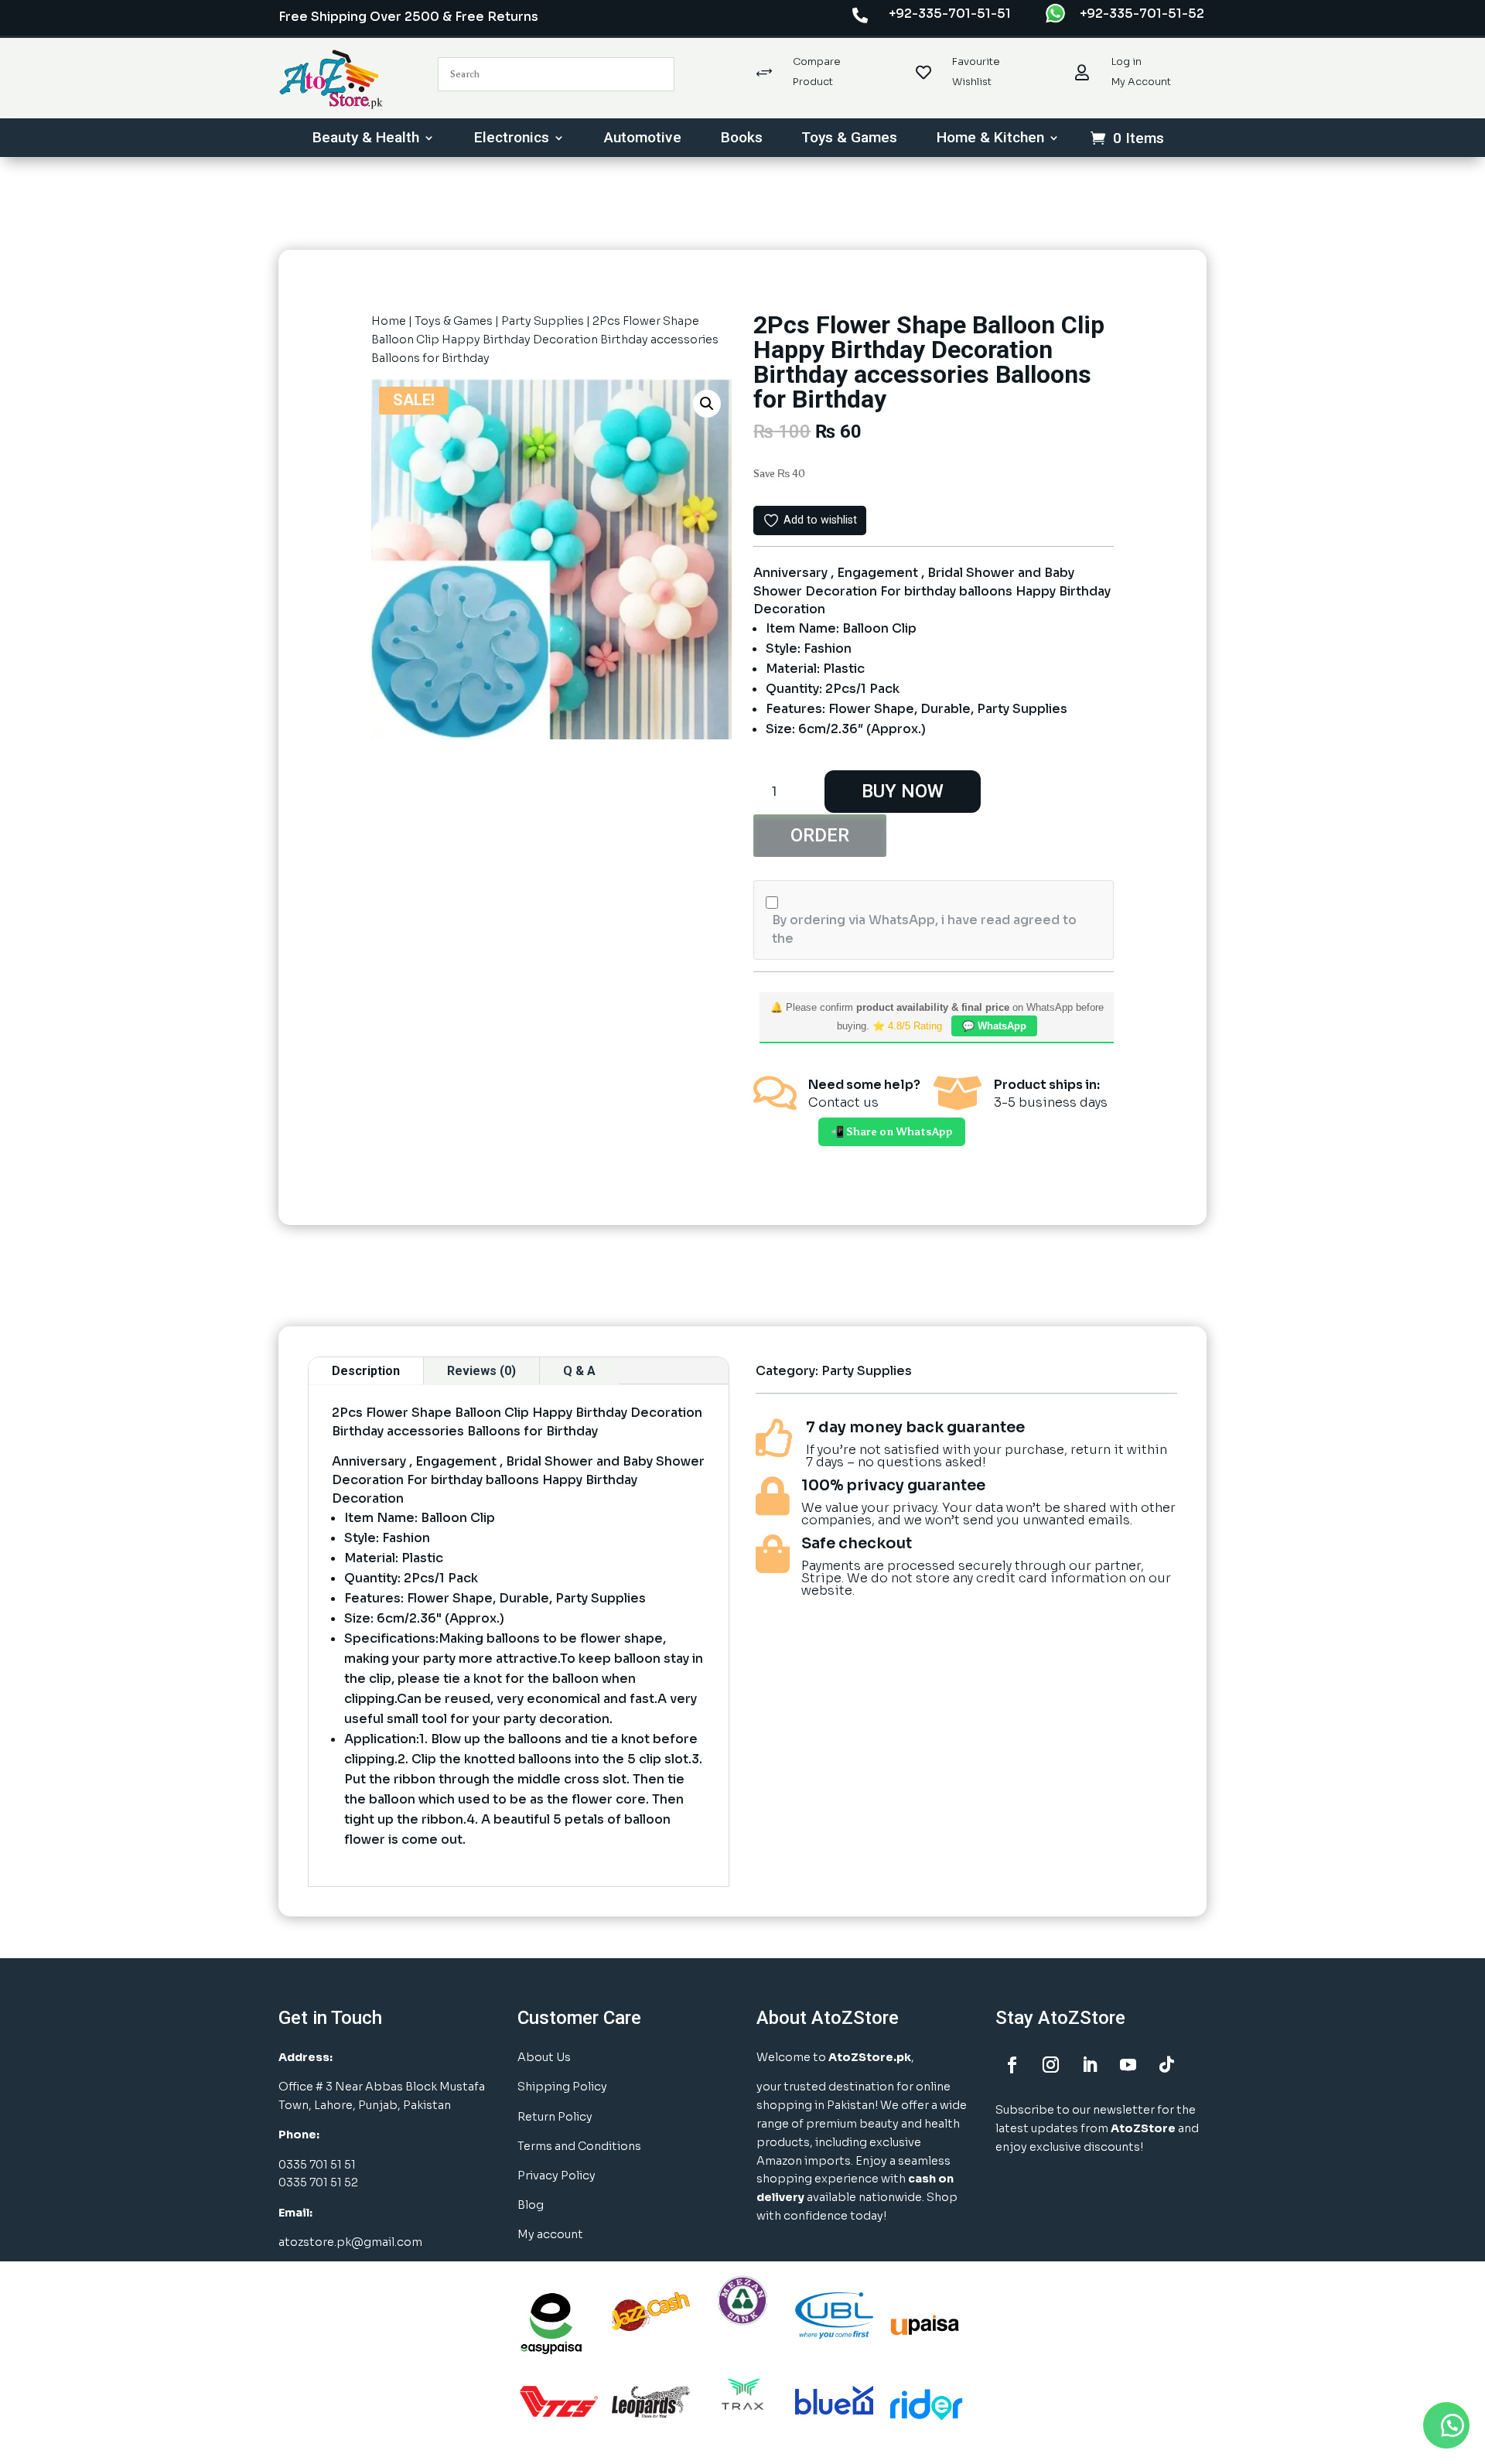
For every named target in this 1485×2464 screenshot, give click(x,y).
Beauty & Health (366, 139)
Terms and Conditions (579, 2146)
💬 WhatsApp (994, 1026)
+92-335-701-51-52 (1142, 14)
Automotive (643, 139)
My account (550, 2234)
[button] (707, 404)
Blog (531, 2205)
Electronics (512, 139)
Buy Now (903, 791)
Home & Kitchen (990, 139)
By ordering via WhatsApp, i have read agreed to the (924, 929)
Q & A (579, 1371)
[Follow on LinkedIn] (1089, 2065)
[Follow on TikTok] (1166, 2065)
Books (742, 139)
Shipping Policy (562, 2087)
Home (389, 321)
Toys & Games (849, 139)
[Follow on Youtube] (1128, 2065)
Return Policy (555, 2117)
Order (820, 835)
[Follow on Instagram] (1050, 2065)
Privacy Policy (556, 2176)
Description (366, 1371)
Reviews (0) (481, 1371)
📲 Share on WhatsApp (892, 1132)
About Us (544, 2057)
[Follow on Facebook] (1012, 2065)
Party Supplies (543, 321)
